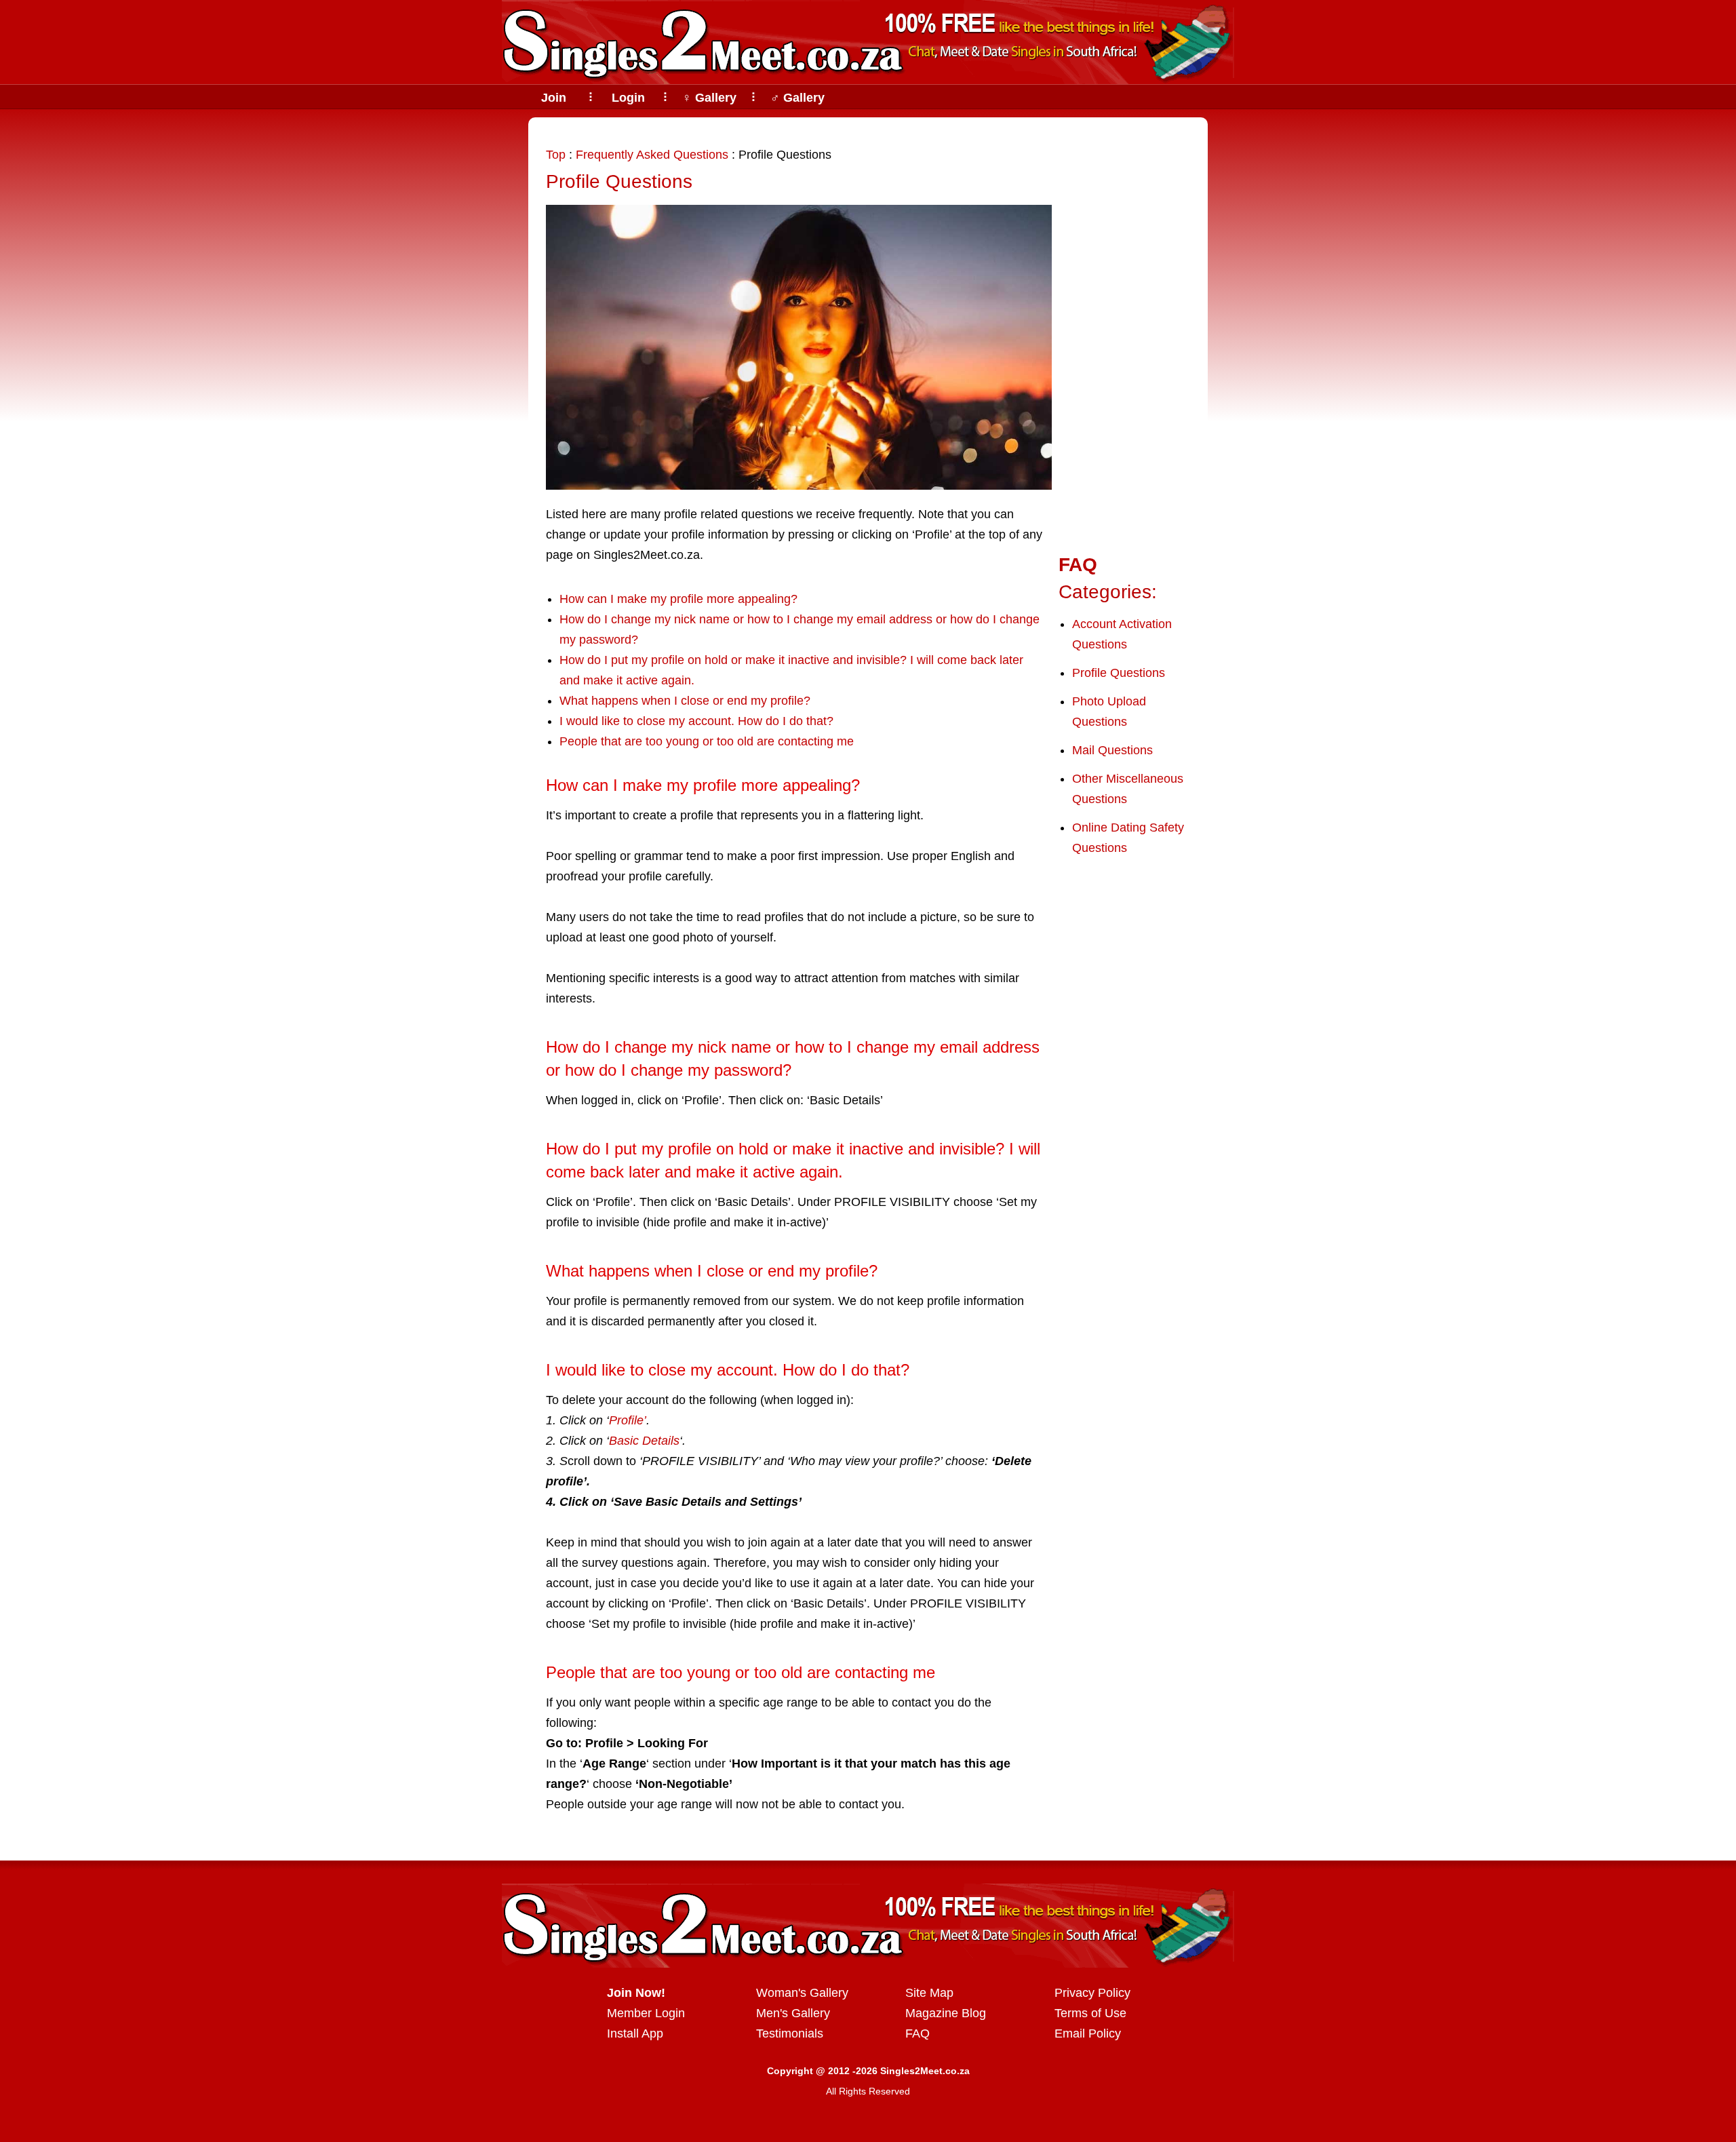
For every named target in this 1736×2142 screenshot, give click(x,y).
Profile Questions (619, 181)
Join (554, 98)
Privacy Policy (1092, 1993)
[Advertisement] (1123, 334)
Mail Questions (1112, 750)
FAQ (918, 2033)
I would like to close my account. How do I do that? (696, 721)
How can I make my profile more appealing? (678, 599)
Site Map (929, 1993)
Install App (635, 2033)
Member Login (646, 2013)
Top (556, 155)
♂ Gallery (797, 98)
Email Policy (1088, 2033)
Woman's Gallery (802, 1993)
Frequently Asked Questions (652, 155)
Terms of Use (1090, 2013)
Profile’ (628, 1420)
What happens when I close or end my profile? (685, 701)
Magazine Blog (946, 2013)
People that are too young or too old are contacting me (707, 741)
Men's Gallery (793, 2013)
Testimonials (790, 2033)
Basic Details (644, 1441)
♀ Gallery (709, 98)
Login (628, 98)
